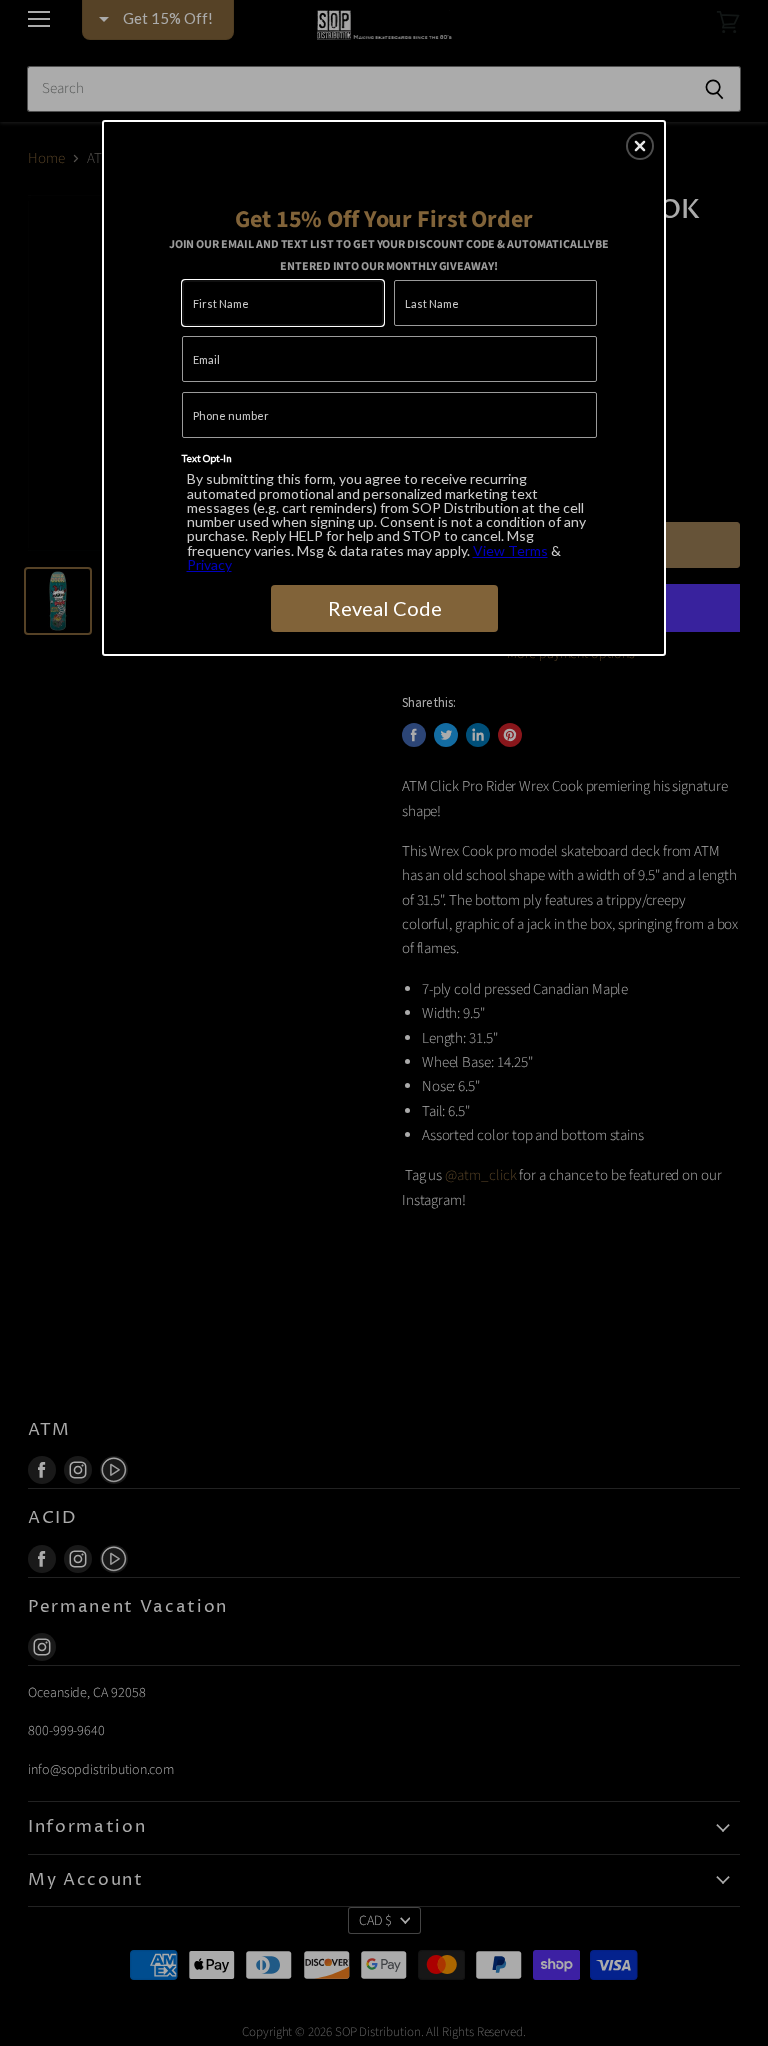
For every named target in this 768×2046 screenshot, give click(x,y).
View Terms (510, 550)
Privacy (209, 564)
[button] (640, 146)
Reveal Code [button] (385, 608)
